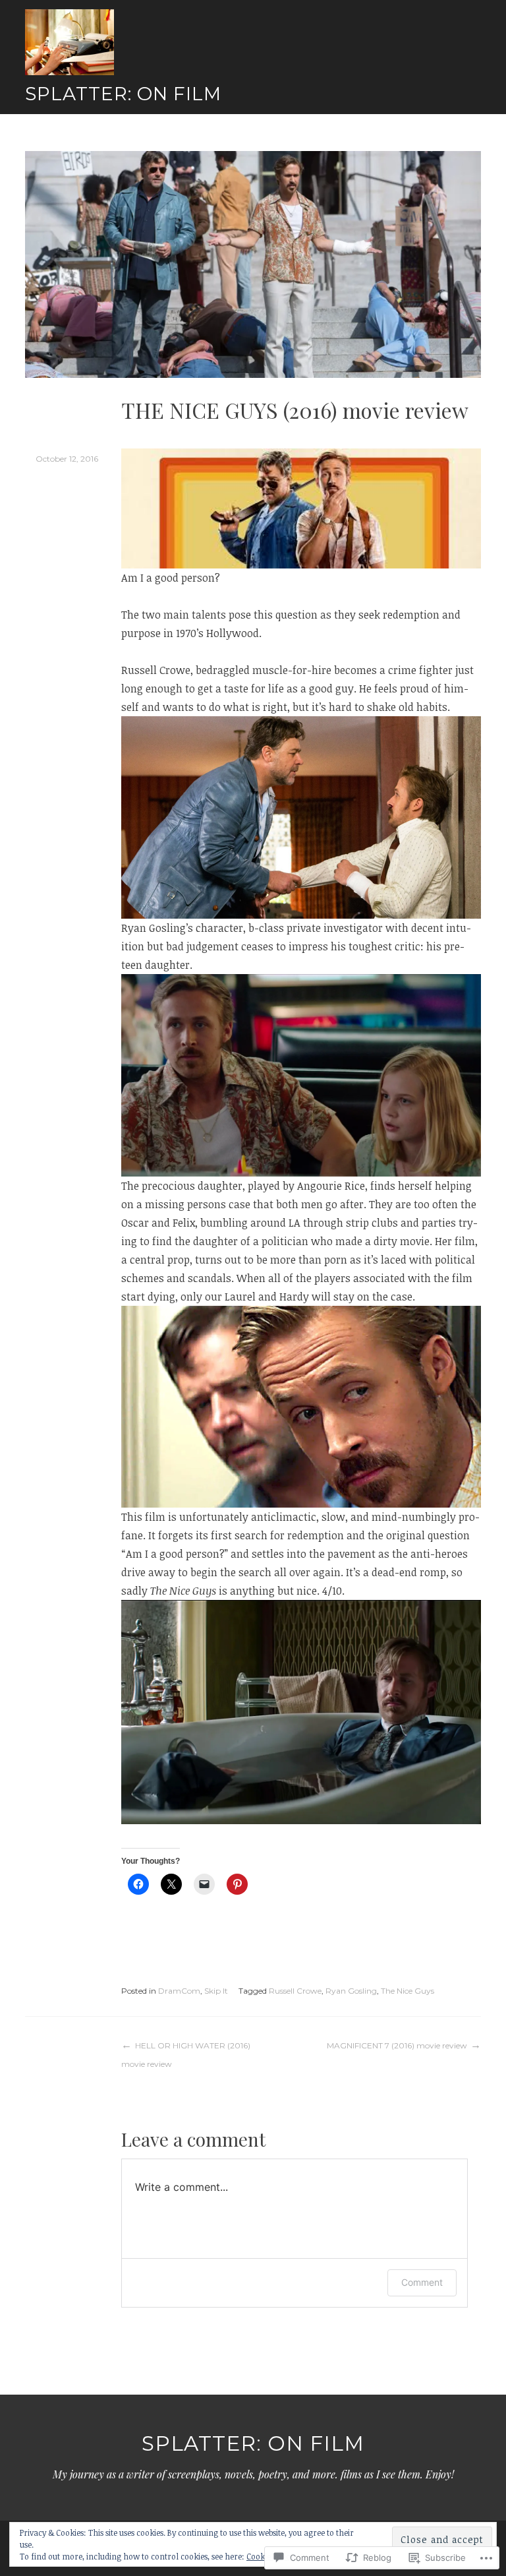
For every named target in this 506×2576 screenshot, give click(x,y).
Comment (422, 2282)
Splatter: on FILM (123, 94)
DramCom (179, 1991)
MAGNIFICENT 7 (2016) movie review (397, 2045)
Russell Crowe (295, 1991)
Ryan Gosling (351, 1991)
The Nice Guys (408, 1991)
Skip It (216, 1991)
